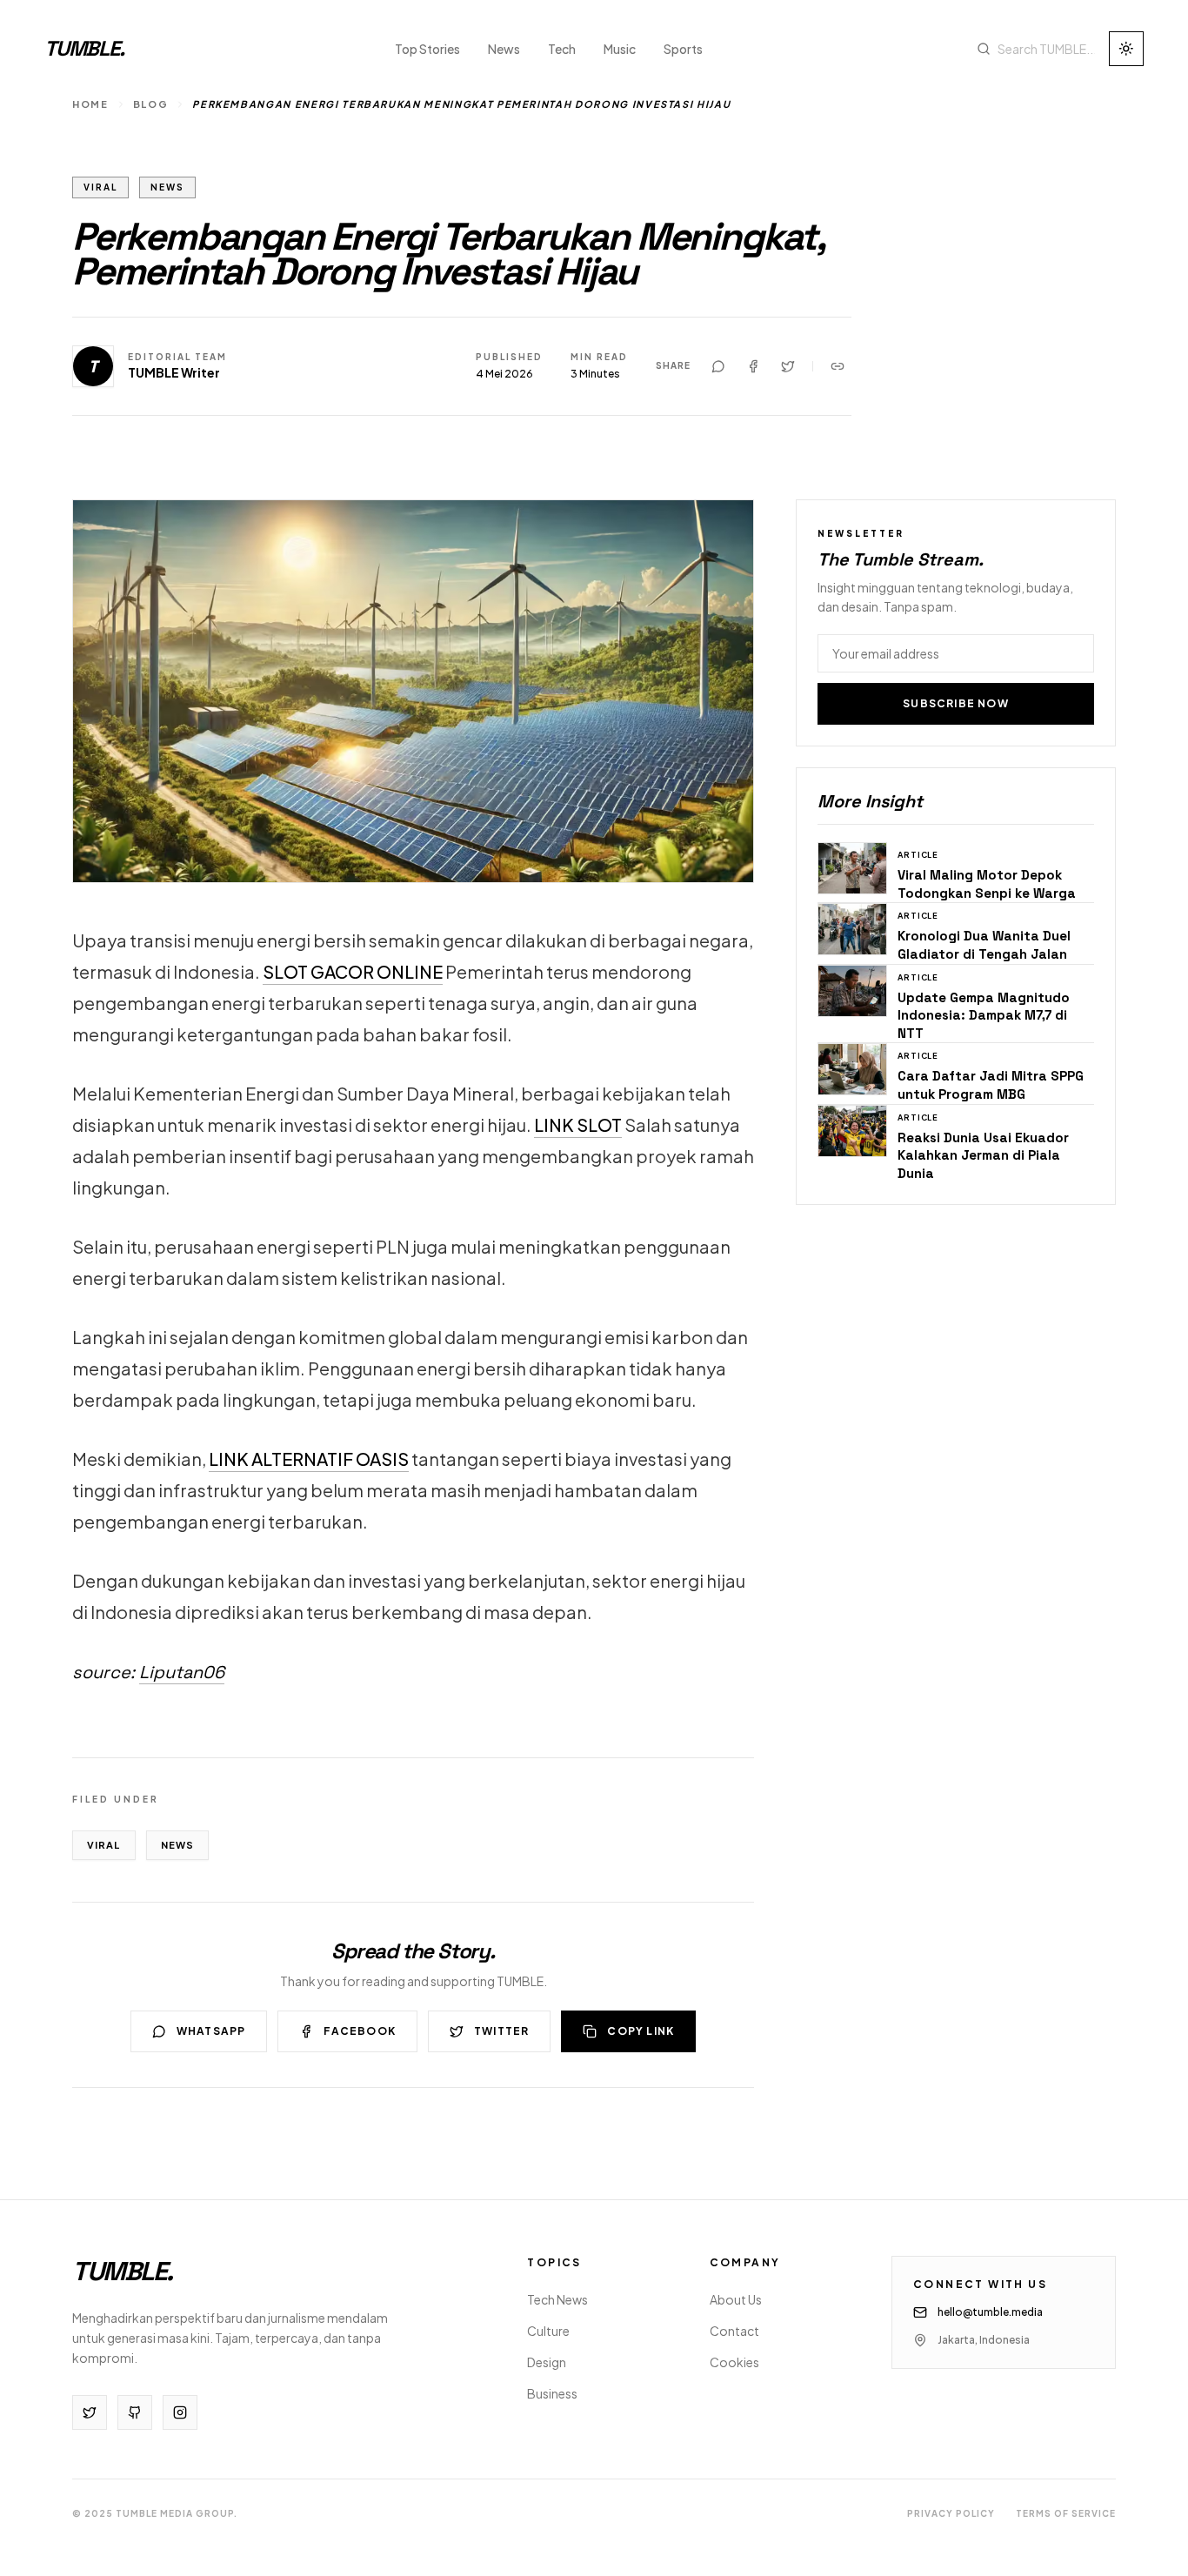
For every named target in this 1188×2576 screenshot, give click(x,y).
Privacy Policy (951, 2513)
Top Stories (427, 49)
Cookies (734, 2362)
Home (90, 104)
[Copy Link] (838, 366)
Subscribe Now (956, 703)
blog (151, 104)
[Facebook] (753, 366)
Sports (683, 49)
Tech (562, 49)
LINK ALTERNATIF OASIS (309, 1459)
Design (547, 2362)
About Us (736, 2299)
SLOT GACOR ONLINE (353, 971)
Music (620, 49)
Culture (548, 2331)
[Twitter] (788, 366)
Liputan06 (182, 1672)
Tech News (557, 2299)
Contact (734, 2331)
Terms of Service (1066, 2513)
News (504, 49)
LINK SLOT (578, 1124)
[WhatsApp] (718, 366)
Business (552, 2393)
